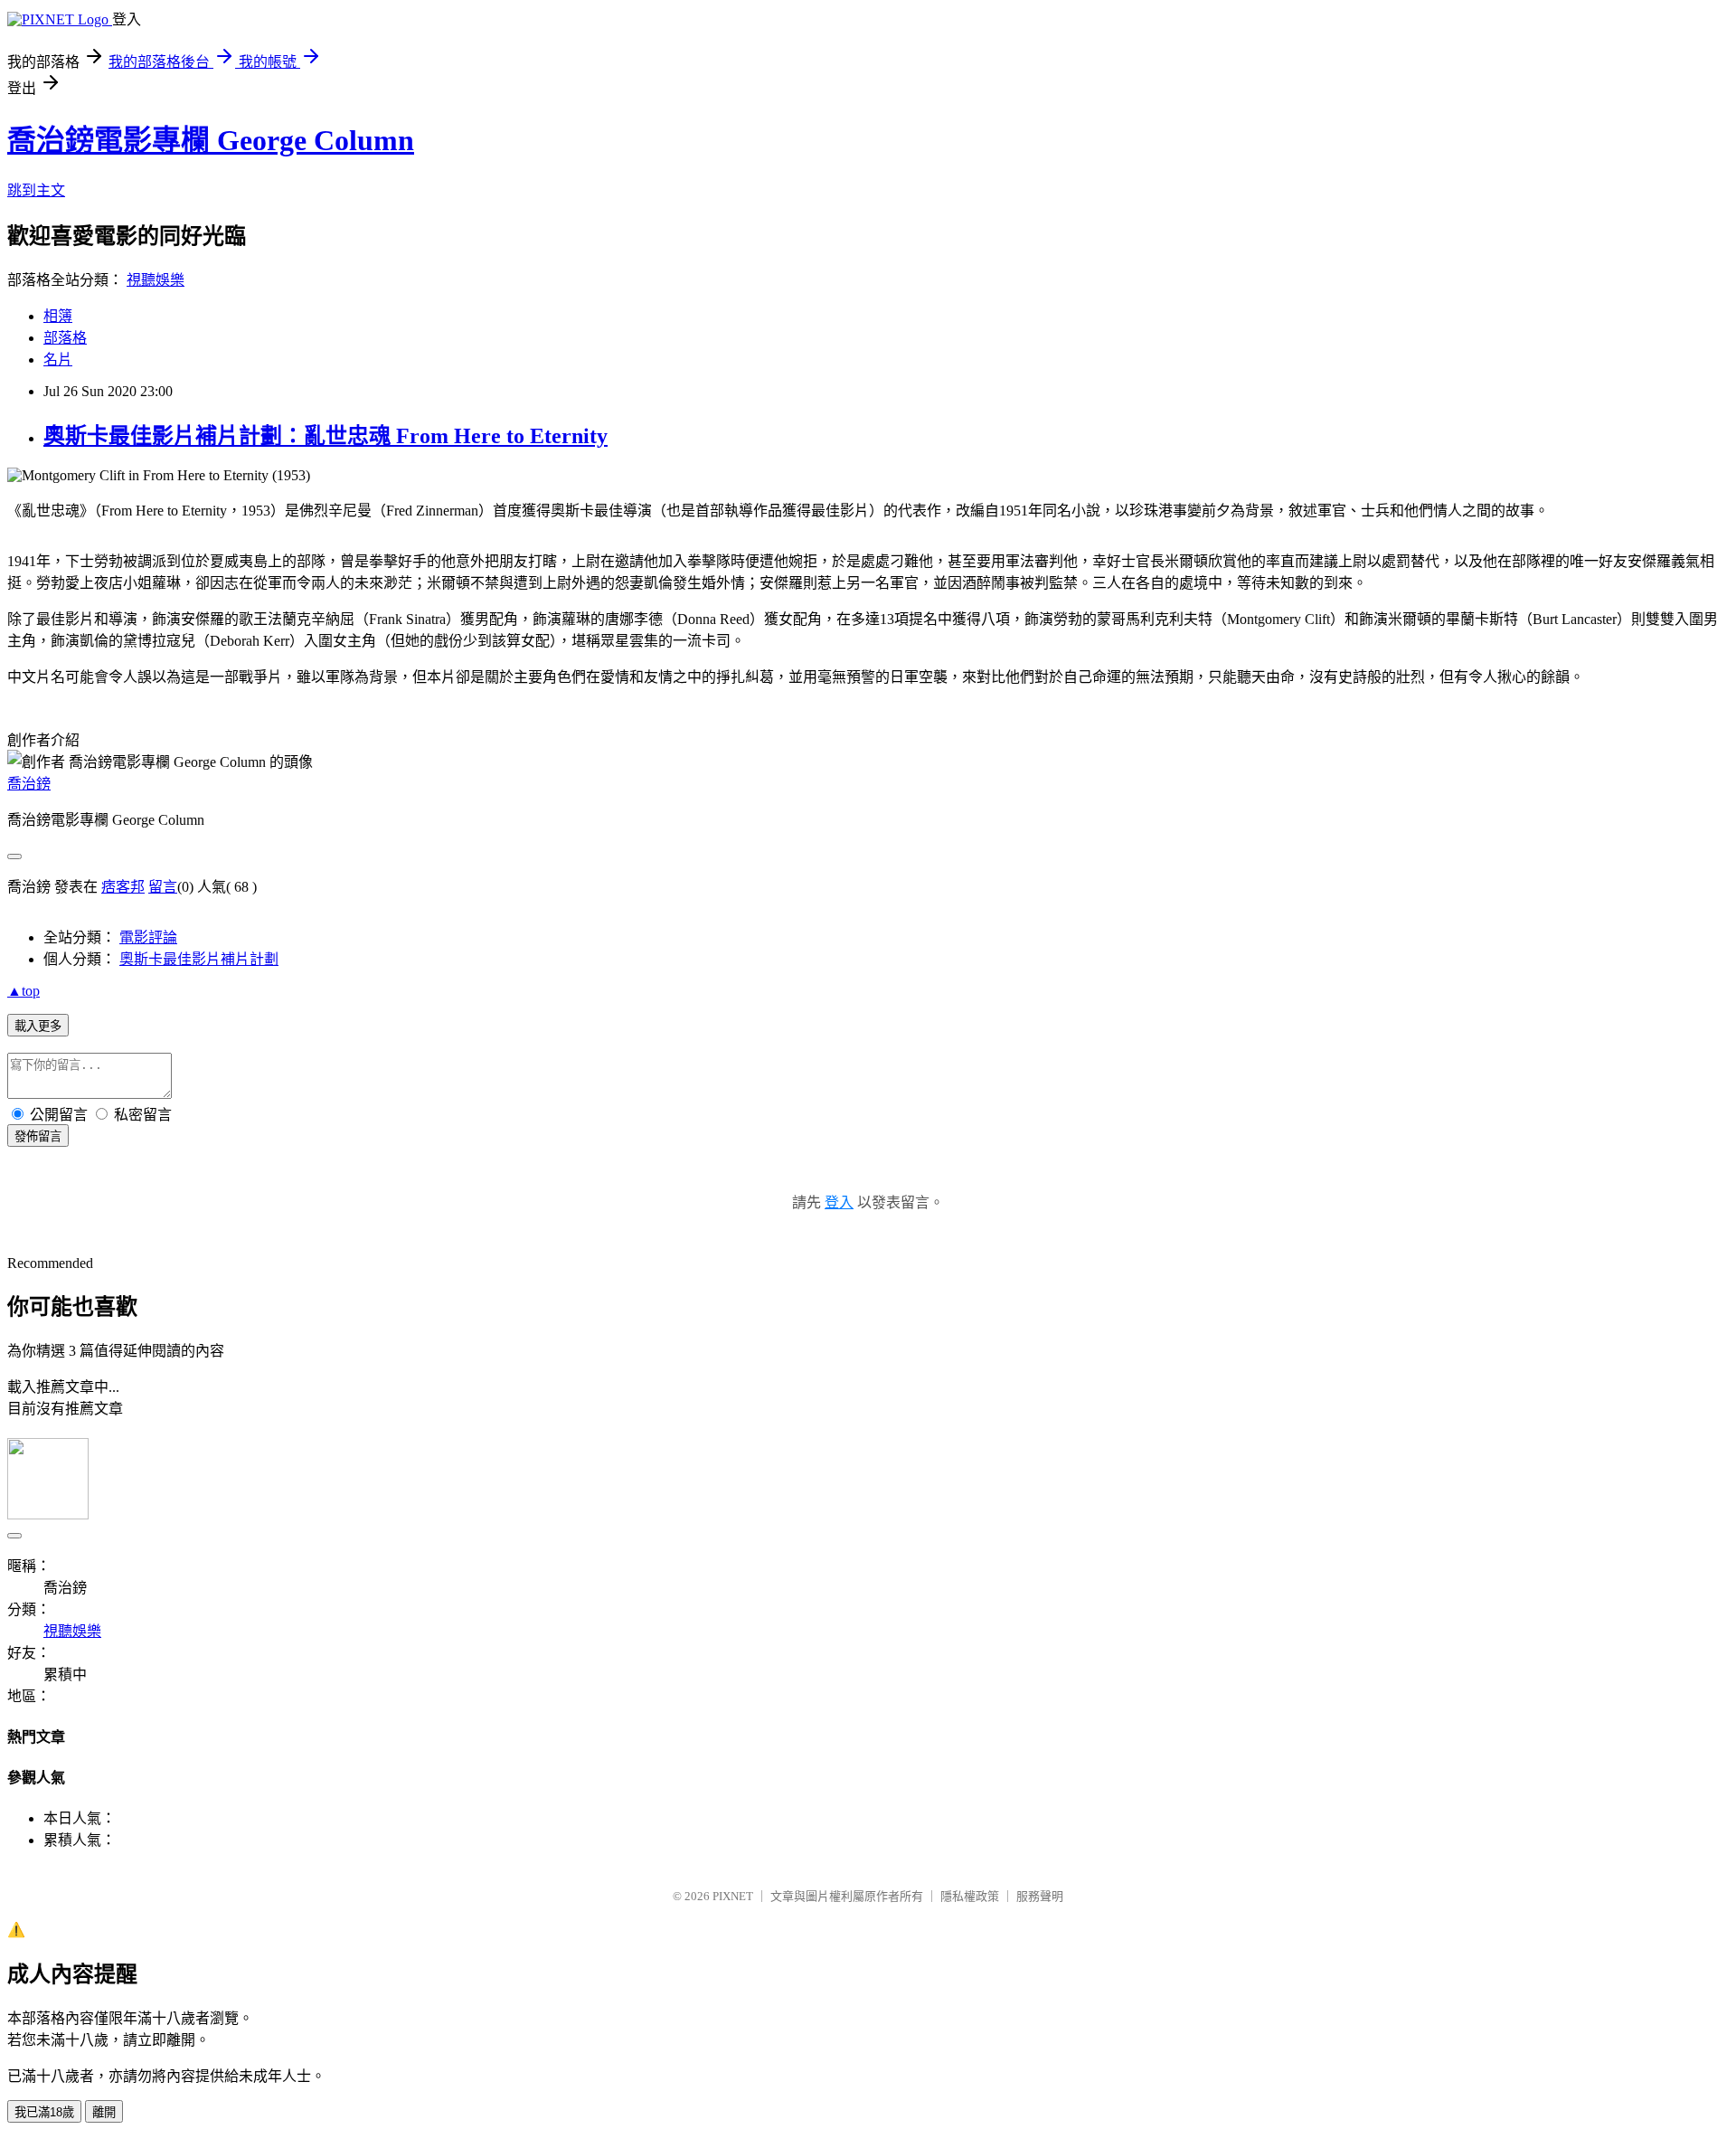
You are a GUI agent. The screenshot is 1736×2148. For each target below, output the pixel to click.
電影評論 (148, 937)
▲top (24, 991)
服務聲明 (1040, 1896)
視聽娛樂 (156, 280)
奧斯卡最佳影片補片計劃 (199, 959)
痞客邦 (123, 887)
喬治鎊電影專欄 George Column (211, 140)
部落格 (65, 338)
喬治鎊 (29, 784)
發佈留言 (38, 1136)
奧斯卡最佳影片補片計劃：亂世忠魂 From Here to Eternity (325, 436)
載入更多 (38, 1026)
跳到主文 (36, 190)
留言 (163, 887)
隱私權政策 (970, 1896)
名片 (58, 360)
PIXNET (733, 1896)
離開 (104, 2112)
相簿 (58, 316)
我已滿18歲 (44, 2112)
